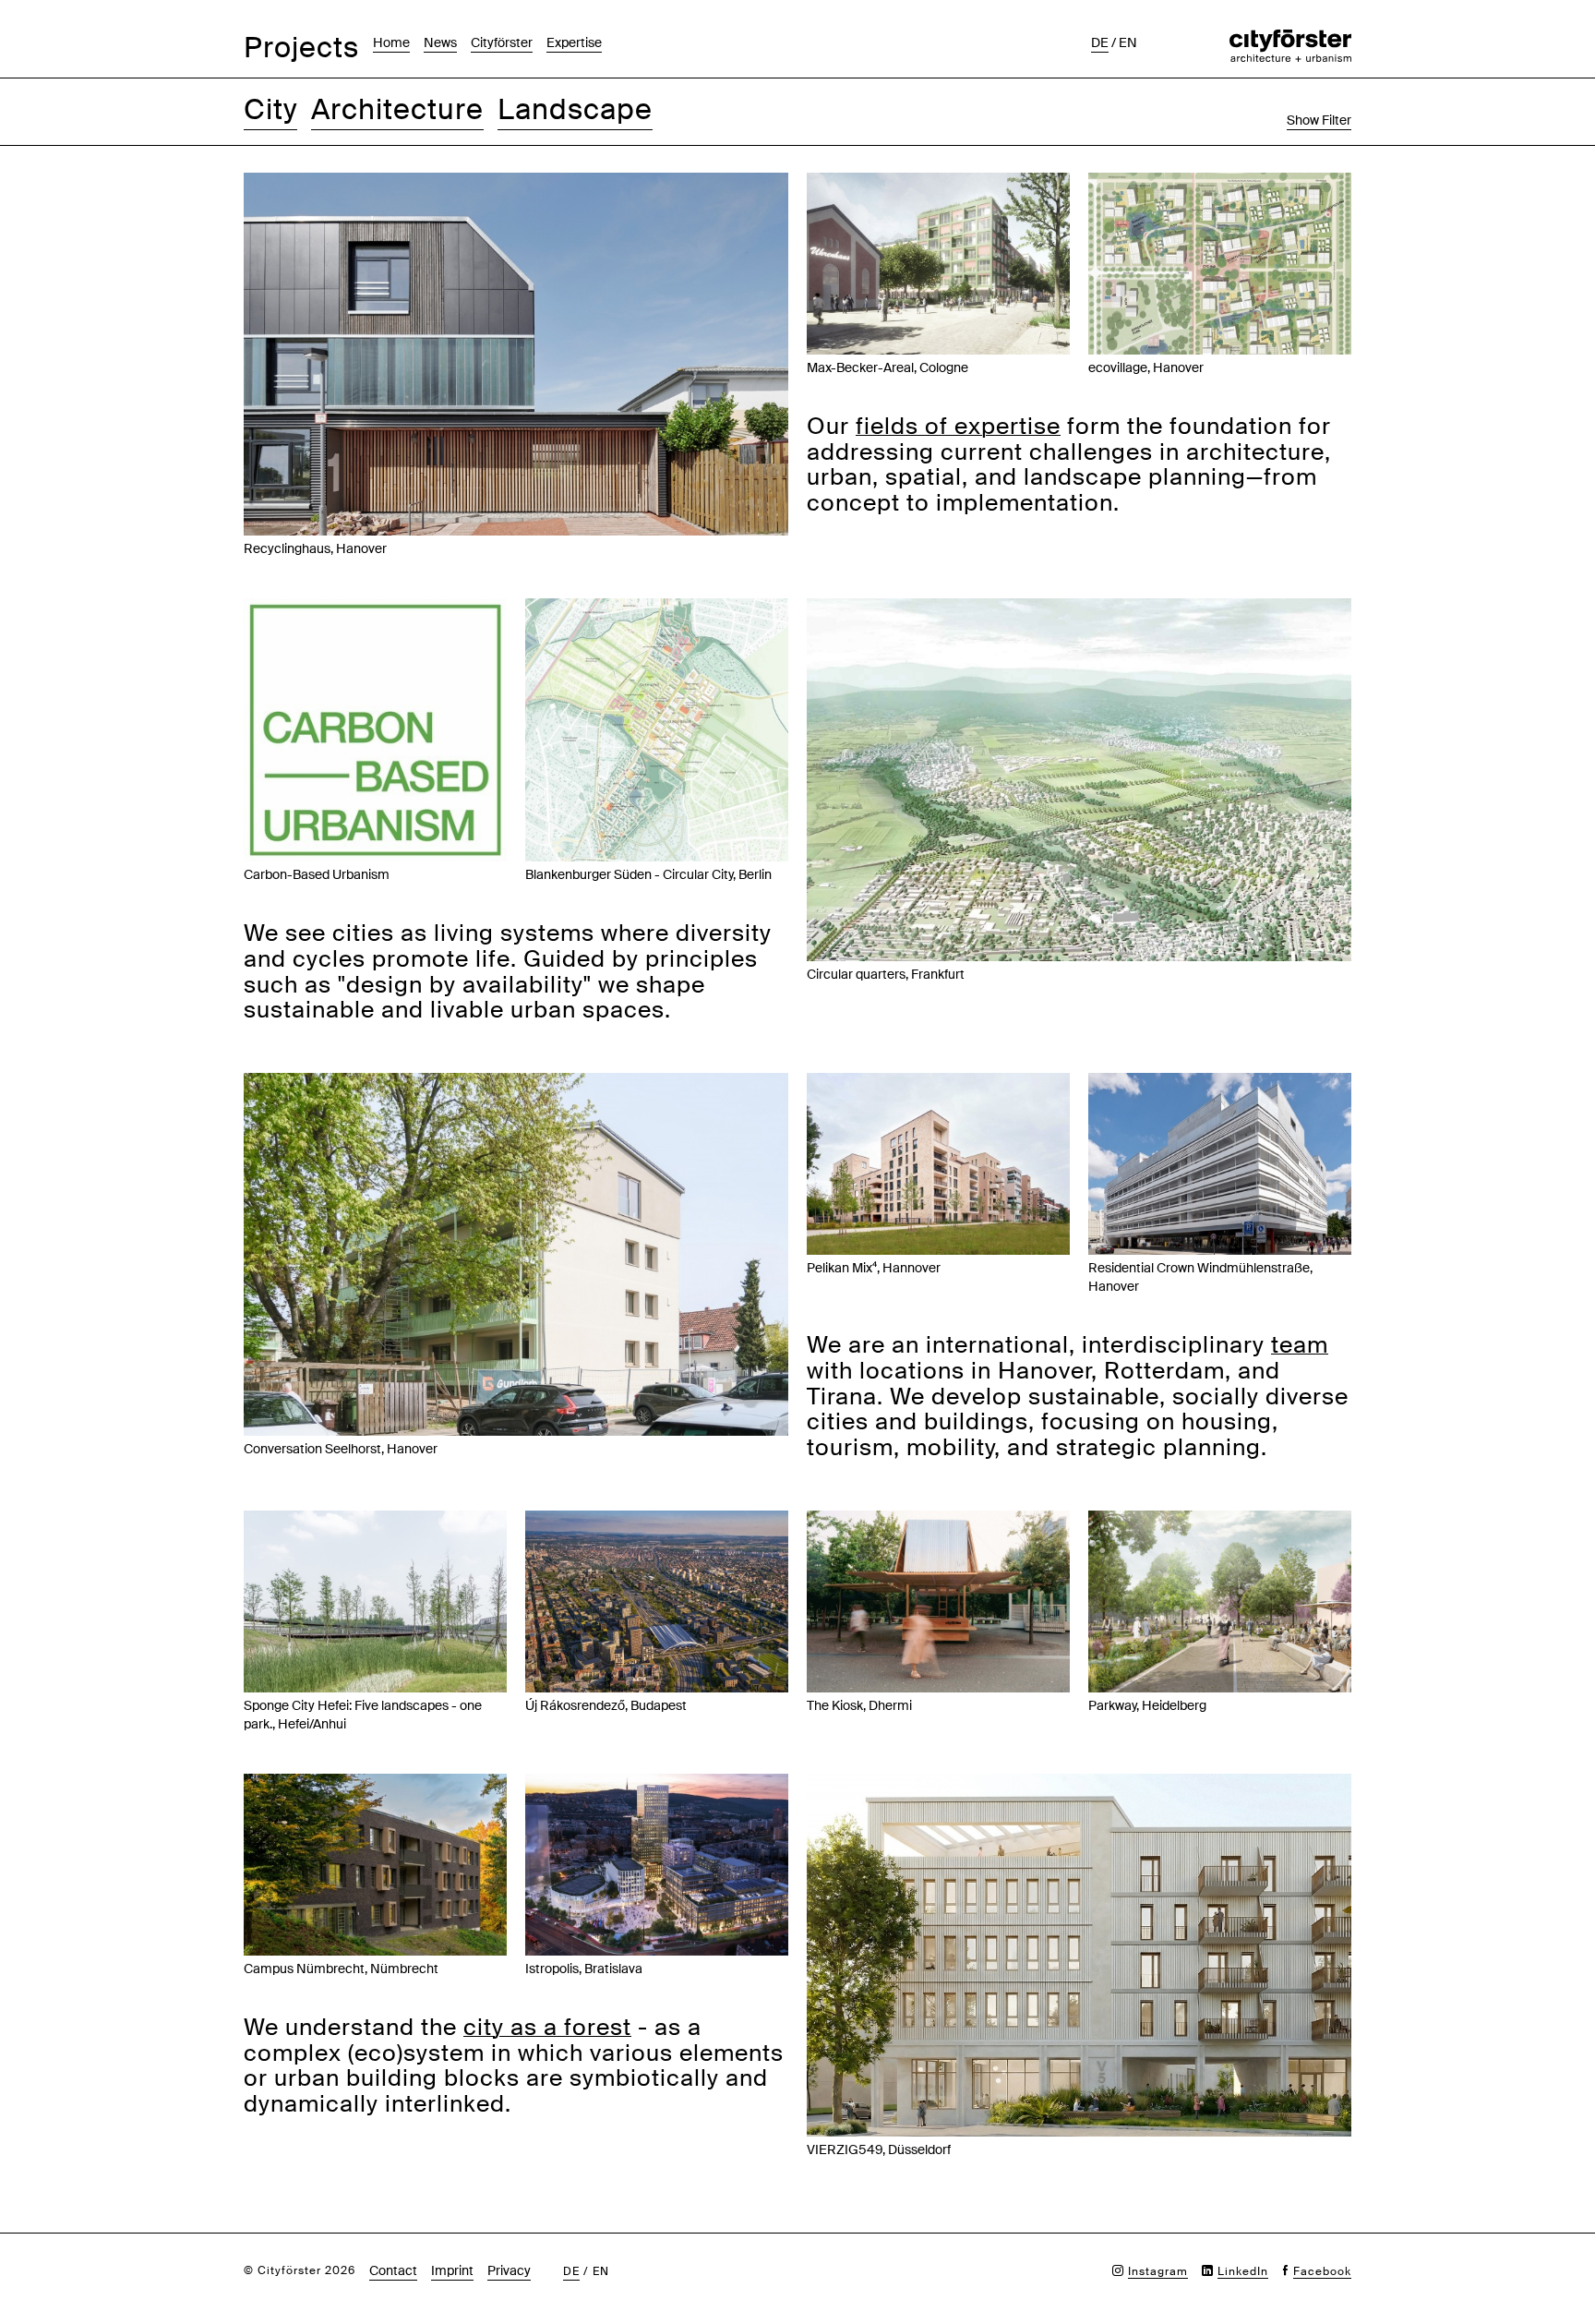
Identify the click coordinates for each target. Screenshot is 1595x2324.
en (1128, 42)
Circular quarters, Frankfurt (886, 974)
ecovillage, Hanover (1146, 367)
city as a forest (547, 2027)
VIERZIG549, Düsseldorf (879, 2149)
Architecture (397, 109)
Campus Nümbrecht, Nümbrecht (341, 1969)
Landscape (575, 109)
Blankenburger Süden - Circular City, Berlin (648, 874)
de (1100, 42)
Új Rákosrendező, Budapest (606, 1705)
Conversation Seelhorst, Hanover (341, 1449)
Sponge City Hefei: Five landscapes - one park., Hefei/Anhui (363, 1715)
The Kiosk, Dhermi (859, 1705)
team (1300, 1345)
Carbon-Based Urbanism (317, 874)
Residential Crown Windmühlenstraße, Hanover (1200, 1277)
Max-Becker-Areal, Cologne (887, 367)
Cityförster (502, 42)
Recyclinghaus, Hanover (315, 548)
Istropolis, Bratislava (584, 1969)
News (440, 42)
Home (391, 42)
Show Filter (1319, 120)
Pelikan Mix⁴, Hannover (874, 1268)
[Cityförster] (1290, 39)
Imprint (452, 2270)
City (270, 109)
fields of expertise (958, 426)
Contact (393, 2270)
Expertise (574, 42)
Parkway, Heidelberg (1147, 1705)
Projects (301, 48)
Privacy (509, 2270)
